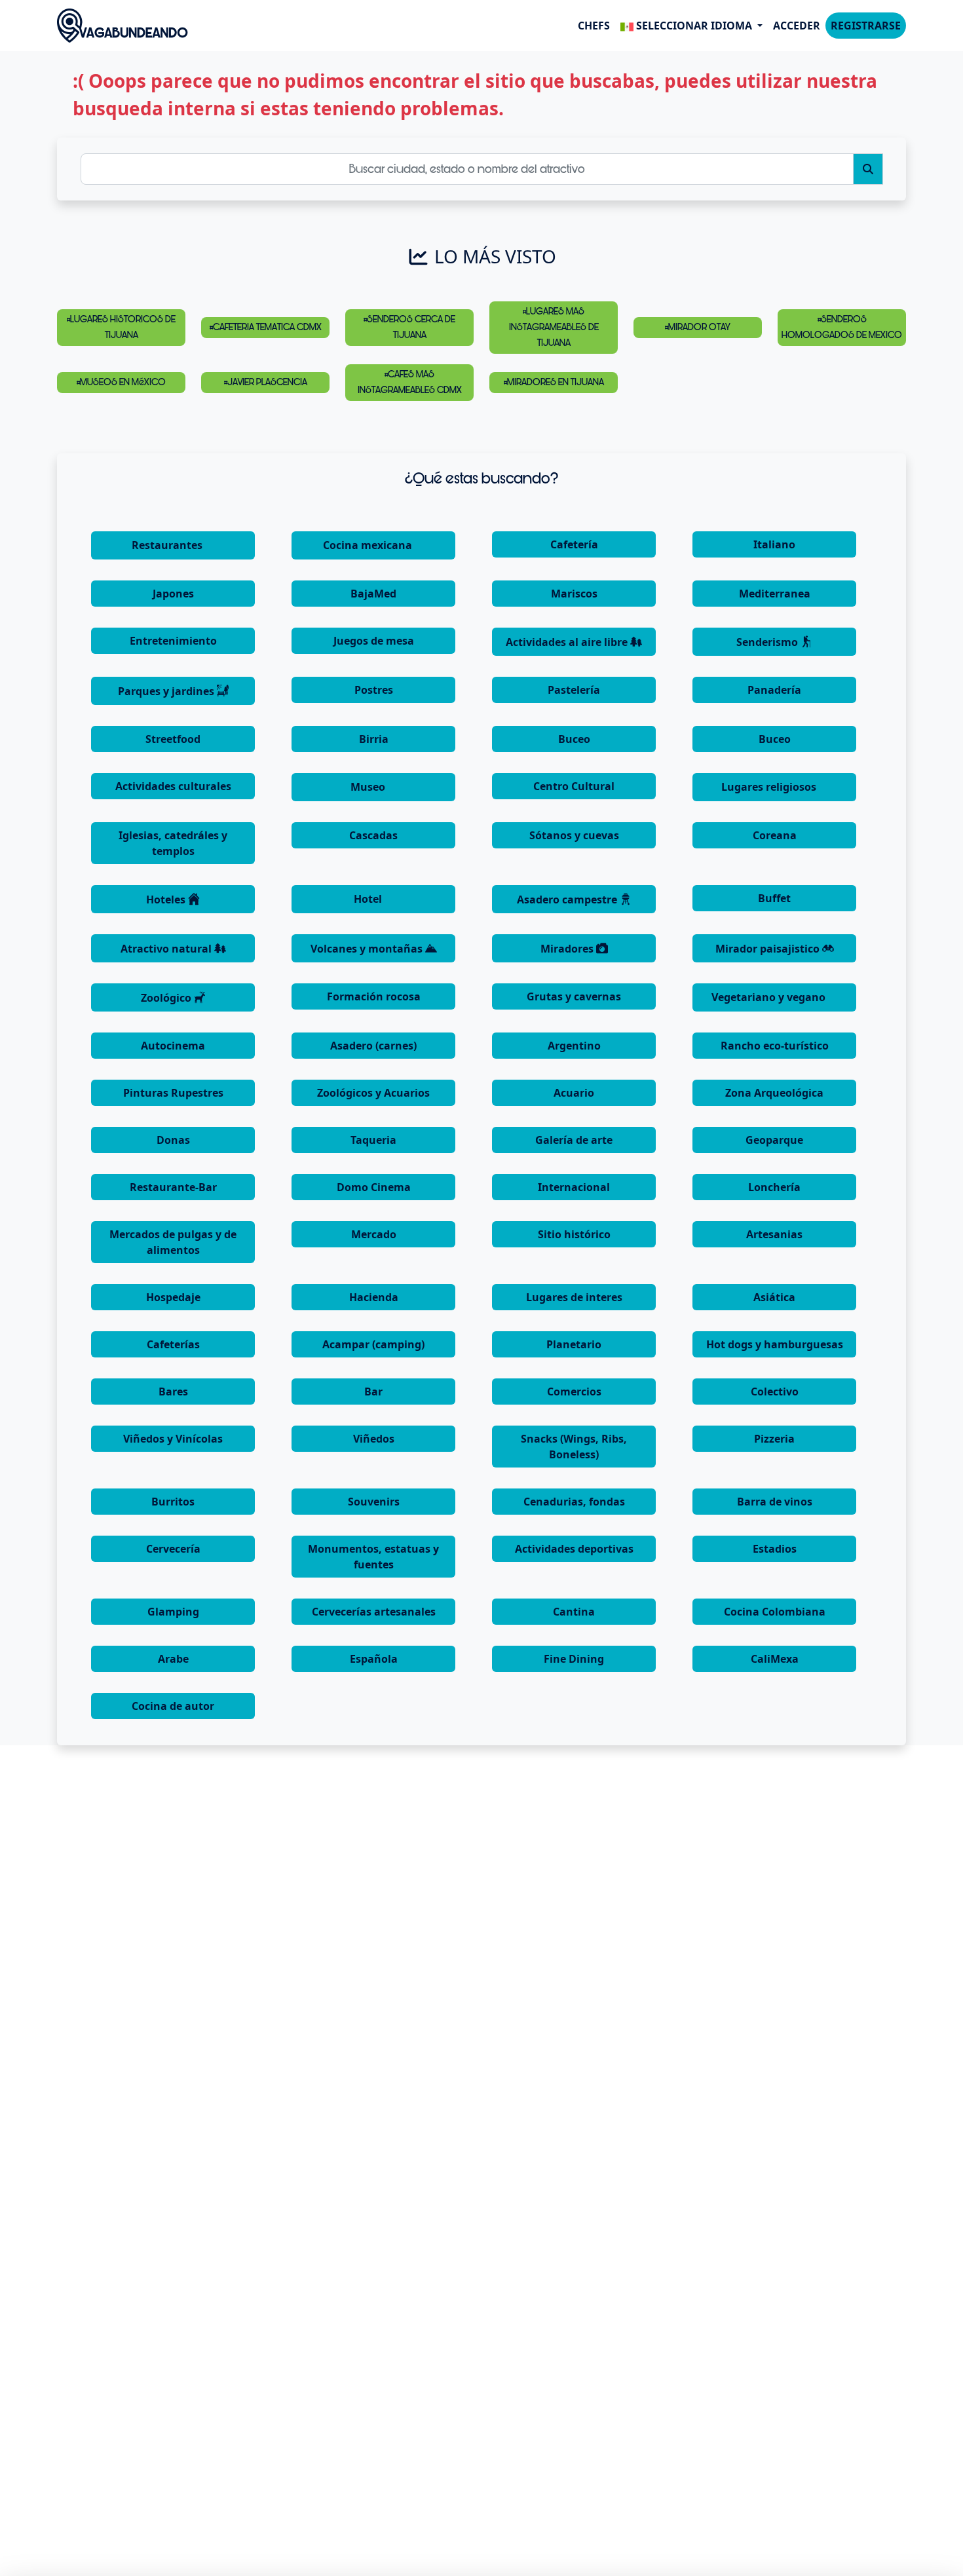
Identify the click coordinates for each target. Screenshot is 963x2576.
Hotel (369, 899)
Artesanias (774, 1234)
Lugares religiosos (770, 787)
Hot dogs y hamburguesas (775, 1344)
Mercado (374, 1234)
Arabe (173, 1659)
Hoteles (167, 900)
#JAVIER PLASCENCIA (266, 382)
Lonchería (774, 1187)
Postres (374, 690)
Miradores (568, 949)
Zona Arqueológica (774, 1093)
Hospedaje (173, 1297)
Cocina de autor (173, 1706)
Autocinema (173, 1046)
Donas (173, 1140)
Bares (173, 1392)
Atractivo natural (167, 949)
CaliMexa (775, 1659)
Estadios (775, 1549)
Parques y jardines (167, 691)
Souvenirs (374, 1502)
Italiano (774, 544)
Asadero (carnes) (373, 1046)
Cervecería (173, 1549)
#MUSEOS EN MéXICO (121, 382)
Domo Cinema (374, 1187)
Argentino (574, 1046)
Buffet (774, 898)
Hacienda (374, 1297)
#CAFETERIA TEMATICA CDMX (266, 327)
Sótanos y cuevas (574, 835)
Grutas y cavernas (574, 996)
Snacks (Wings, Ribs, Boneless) (574, 1447)
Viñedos (374, 1439)
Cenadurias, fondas (574, 1502)
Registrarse (866, 26)
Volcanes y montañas (368, 949)
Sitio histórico (574, 1234)
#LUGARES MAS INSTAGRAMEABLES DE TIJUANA (554, 327)
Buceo (574, 739)
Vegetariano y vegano (770, 997)
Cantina (574, 1612)
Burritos (173, 1502)
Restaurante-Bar (173, 1187)
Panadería (774, 690)
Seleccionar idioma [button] (694, 26)
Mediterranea (775, 594)
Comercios (574, 1392)
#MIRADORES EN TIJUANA (554, 382)
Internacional (574, 1187)
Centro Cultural (574, 786)
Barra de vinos (775, 1502)
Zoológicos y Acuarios (373, 1093)
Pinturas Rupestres (173, 1093)
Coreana (775, 835)
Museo (369, 787)
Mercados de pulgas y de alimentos (173, 1242)
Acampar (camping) (373, 1344)
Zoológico (167, 998)
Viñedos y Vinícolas (173, 1439)
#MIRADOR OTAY (698, 327)
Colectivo (775, 1392)
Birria (374, 739)
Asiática (774, 1297)
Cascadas (373, 835)
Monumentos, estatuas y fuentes (373, 1557)
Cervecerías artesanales (374, 1612)
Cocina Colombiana (775, 1612)
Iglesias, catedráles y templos (173, 843)
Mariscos (574, 594)
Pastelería (574, 690)
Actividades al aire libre (568, 642)
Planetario (574, 1344)
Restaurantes (168, 545)
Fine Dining (574, 1659)
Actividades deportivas (574, 1549)
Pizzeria (774, 1439)
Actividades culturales (173, 786)
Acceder (797, 26)
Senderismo (768, 642)
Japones (173, 594)
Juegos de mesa (374, 641)
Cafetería (574, 544)
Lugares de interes (574, 1297)
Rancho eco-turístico (775, 1046)
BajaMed (373, 594)
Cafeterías (173, 1344)
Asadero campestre (568, 900)
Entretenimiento (173, 641)
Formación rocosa (374, 996)
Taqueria (373, 1140)
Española (374, 1659)
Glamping (173, 1612)
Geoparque (774, 1140)
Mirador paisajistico (769, 949)
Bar (373, 1392)
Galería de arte (574, 1140)
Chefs (594, 26)
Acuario (574, 1093)
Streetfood (173, 739)
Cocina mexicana (369, 545)
